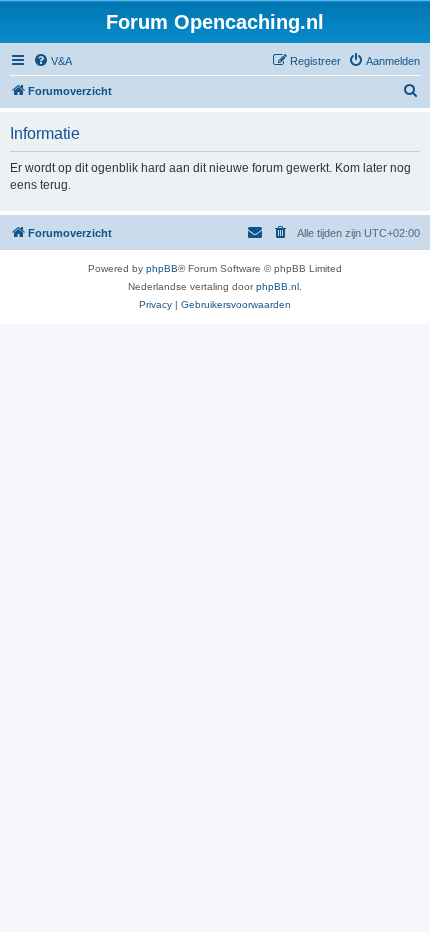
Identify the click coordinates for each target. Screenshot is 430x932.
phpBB (162, 268)
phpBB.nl (277, 286)
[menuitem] (52, 61)
